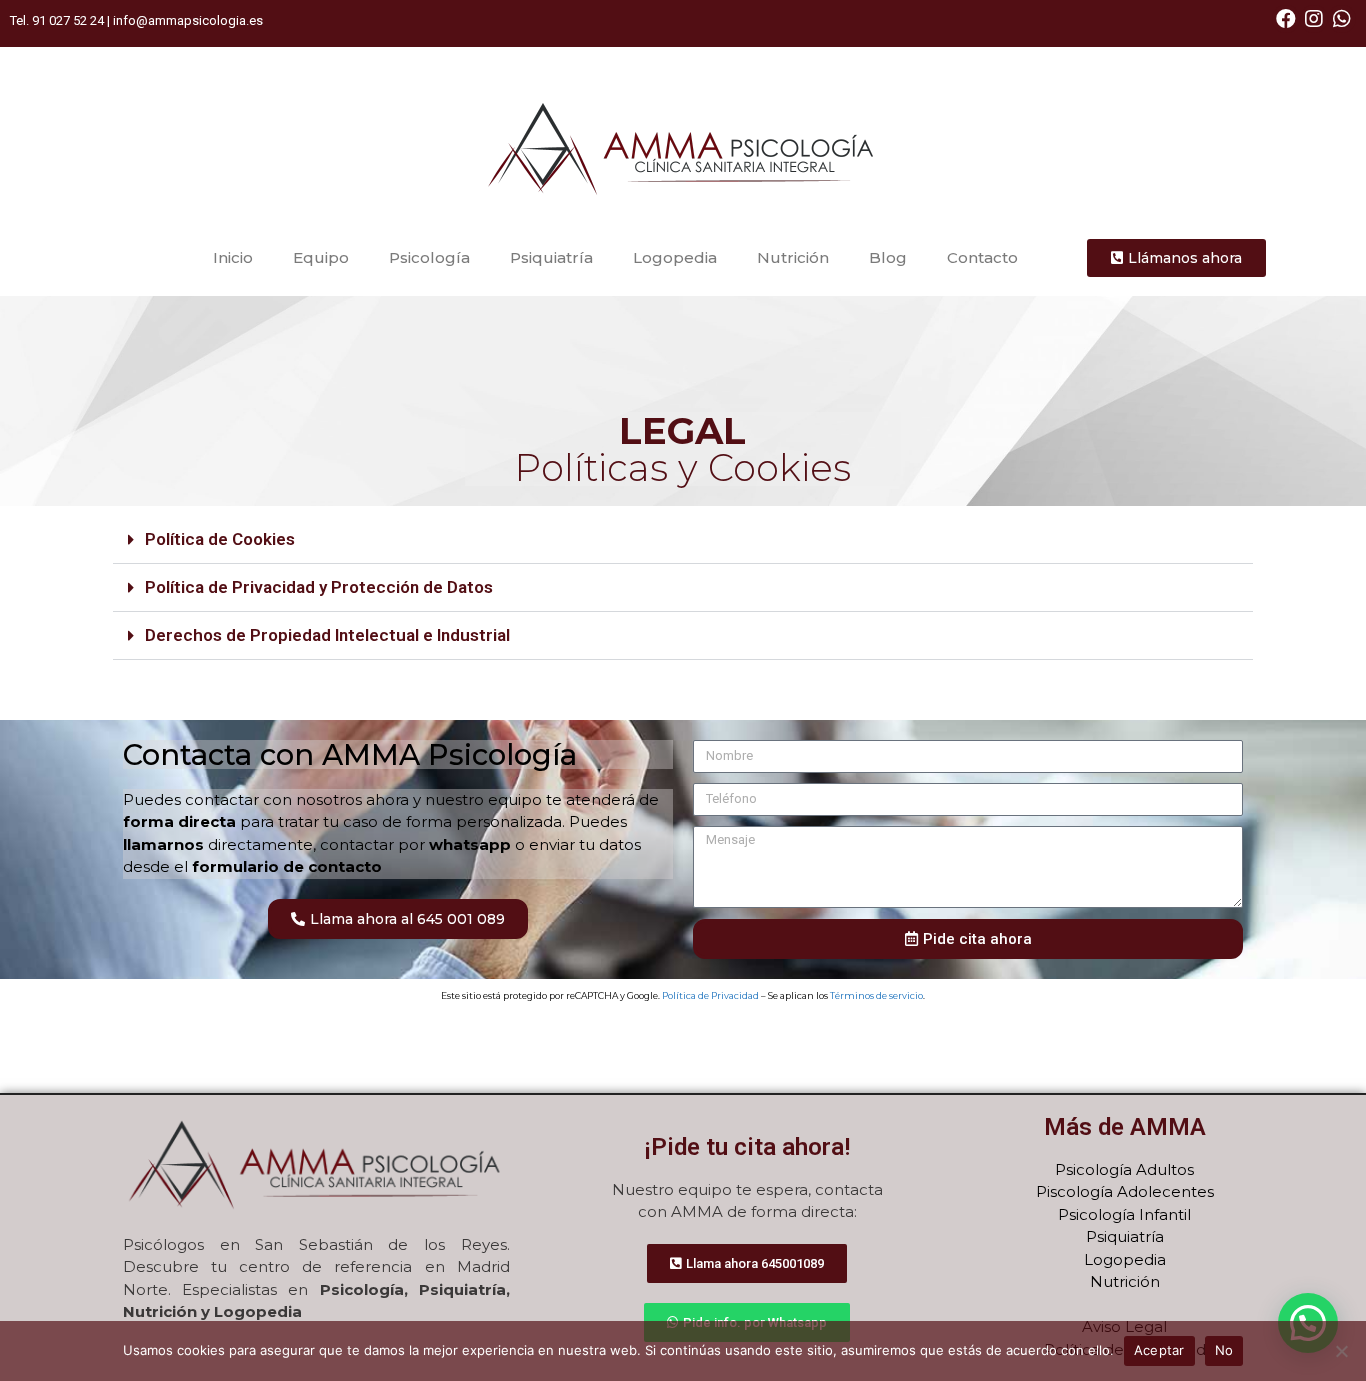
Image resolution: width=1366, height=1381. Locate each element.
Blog (888, 257)
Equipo (321, 257)
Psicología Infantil (1124, 1214)
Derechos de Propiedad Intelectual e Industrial (327, 635)
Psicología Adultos (1124, 1169)
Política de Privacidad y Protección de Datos (319, 587)
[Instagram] (1314, 19)
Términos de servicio (876, 995)
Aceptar (1159, 1350)
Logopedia (675, 257)
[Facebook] (1286, 19)
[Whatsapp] (1342, 19)
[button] (683, 540)
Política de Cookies (220, 539)
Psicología (429, 257)
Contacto (982, 257)
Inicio (233, 257)
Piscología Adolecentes (1125, 1191)
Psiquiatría (551, 257)
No (1224, 1350)
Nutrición (793, 257)
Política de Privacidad (710, 995)
